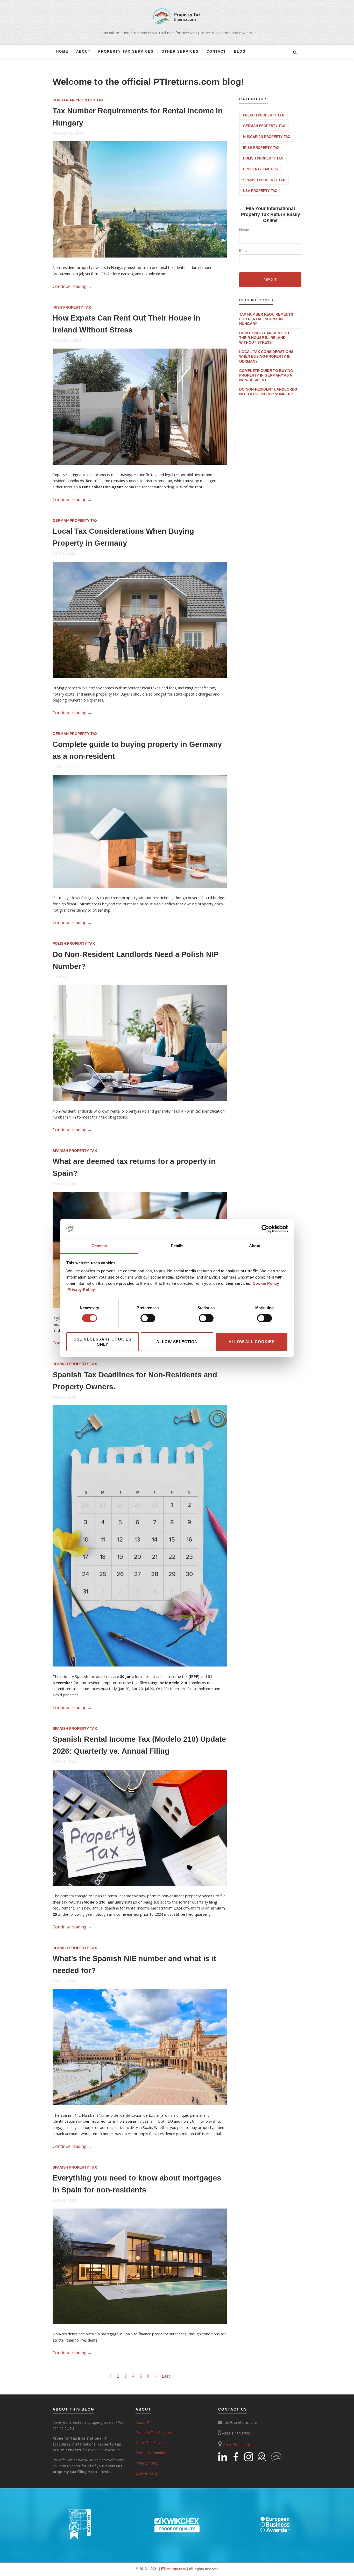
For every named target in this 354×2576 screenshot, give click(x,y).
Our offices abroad (239, 2445)
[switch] (148, 1318)
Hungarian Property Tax (78, 100)
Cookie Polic (265, 1283)
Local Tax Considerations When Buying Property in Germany (266, 356)
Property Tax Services (126, 51)
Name (244, 230)
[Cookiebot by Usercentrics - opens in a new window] (265, 1229)
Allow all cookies (252, 1342)
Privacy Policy (81, 1290)
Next (270, 280)
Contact (216, 51)
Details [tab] (177, 1246)
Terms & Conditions (152, 2453)
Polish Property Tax (74, 943)
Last (166, 2376)
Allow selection (177, 1342)
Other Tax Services (151, 2443)
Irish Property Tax (72, 307)
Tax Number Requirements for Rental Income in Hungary (266, 319)
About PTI (144, 2422)
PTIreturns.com (173, 2569)
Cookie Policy (147, 2473)
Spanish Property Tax (75, 1151)
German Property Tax (75, 520)
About (83, 51)
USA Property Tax (260, 191)
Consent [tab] (99, 1246)
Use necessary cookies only (102, 1342)
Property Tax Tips (261, 169)
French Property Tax (264, 115)
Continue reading (72, 286)
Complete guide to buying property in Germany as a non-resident (266, 375)
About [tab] (255, 1246)
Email (244, 251)
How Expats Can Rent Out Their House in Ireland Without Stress (265, 338)
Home (62, 51)
